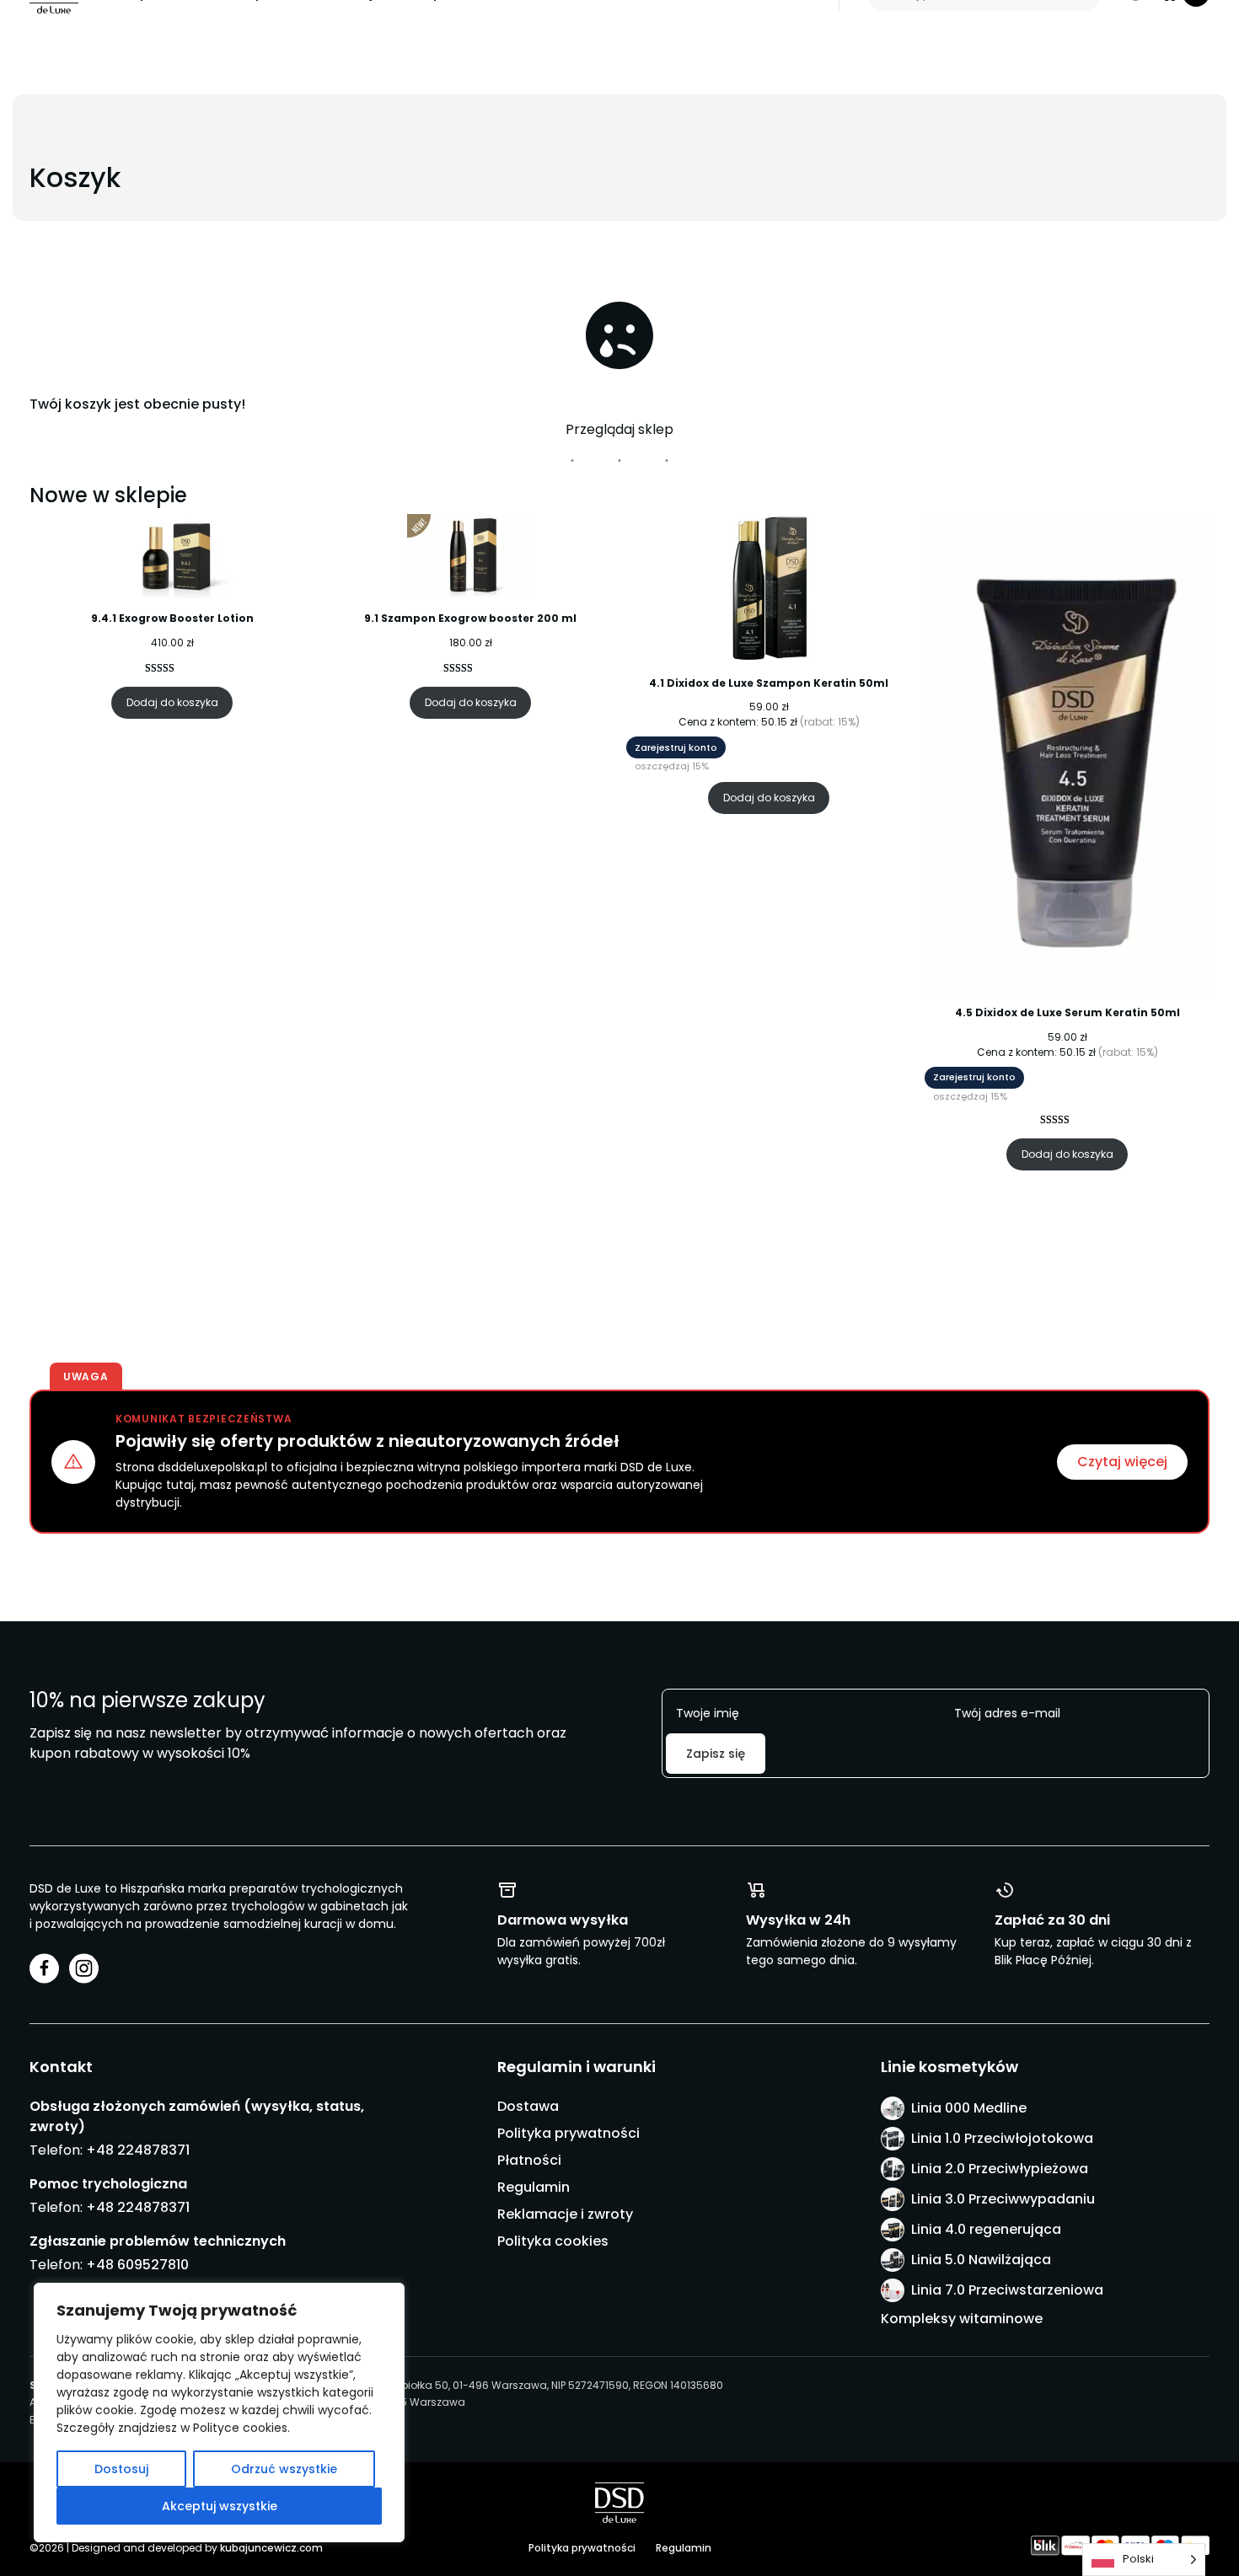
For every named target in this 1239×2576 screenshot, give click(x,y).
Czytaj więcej (1122, 1462)
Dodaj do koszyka (172, 702)
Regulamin (534, 2187)
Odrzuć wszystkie (284, 2469)
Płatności (529, 2160)
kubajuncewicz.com (271, 2548)
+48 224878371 (138, 2150)
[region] (219, 2413)
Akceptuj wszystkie (220, 2506)
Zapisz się (716, 1754)
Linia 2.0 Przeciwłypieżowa (1000, 2169)
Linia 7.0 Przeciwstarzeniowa (1007, 2290)
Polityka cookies (553, 2241)
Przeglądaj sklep (619, 429)
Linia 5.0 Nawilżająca (981, 2260)
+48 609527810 (137, 2265)
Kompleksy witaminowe (962, 2319)
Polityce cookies (240, 2428)
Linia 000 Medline (969, 2108)
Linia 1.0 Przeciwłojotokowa (1002, 2138)
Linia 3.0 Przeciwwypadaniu (1003, 2199)
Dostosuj (121, 2469)
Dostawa (528, 2106)
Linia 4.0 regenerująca (986, 2229)
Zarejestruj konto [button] (676, 747)
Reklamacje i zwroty (565, 2214)
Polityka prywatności (569, 2133)
